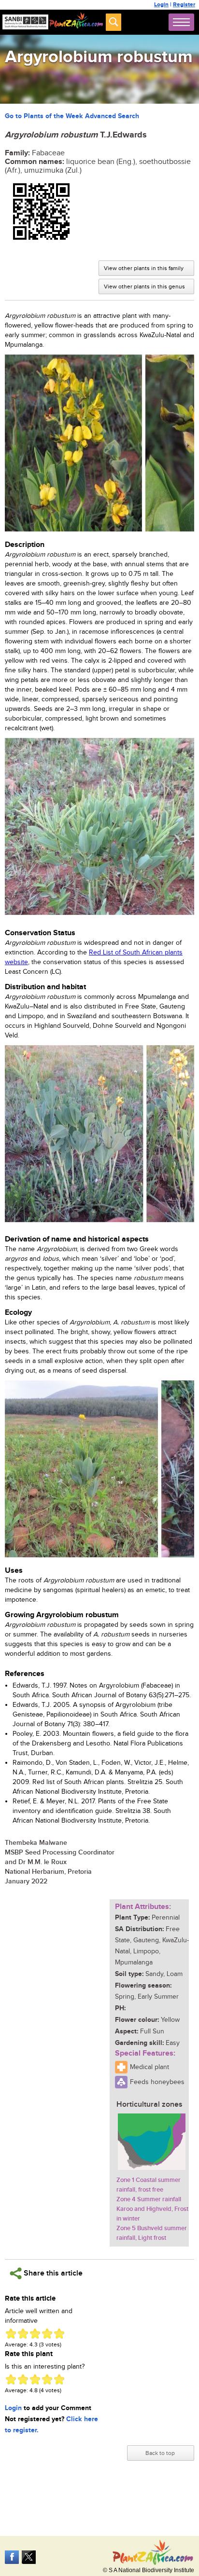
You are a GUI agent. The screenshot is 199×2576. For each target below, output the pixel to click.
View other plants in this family (144, 268)
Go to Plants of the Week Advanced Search (72, 116)
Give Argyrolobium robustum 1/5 (11, 2334)
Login (161, 5)
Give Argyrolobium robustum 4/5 (47, 2334)
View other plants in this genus (144, 286)
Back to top (160, 2453)
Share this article (52, 2273)
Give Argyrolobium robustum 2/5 (23, 2334)
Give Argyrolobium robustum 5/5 (59, 2334)
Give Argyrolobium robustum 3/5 (35, 2334)
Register (184, 5)
